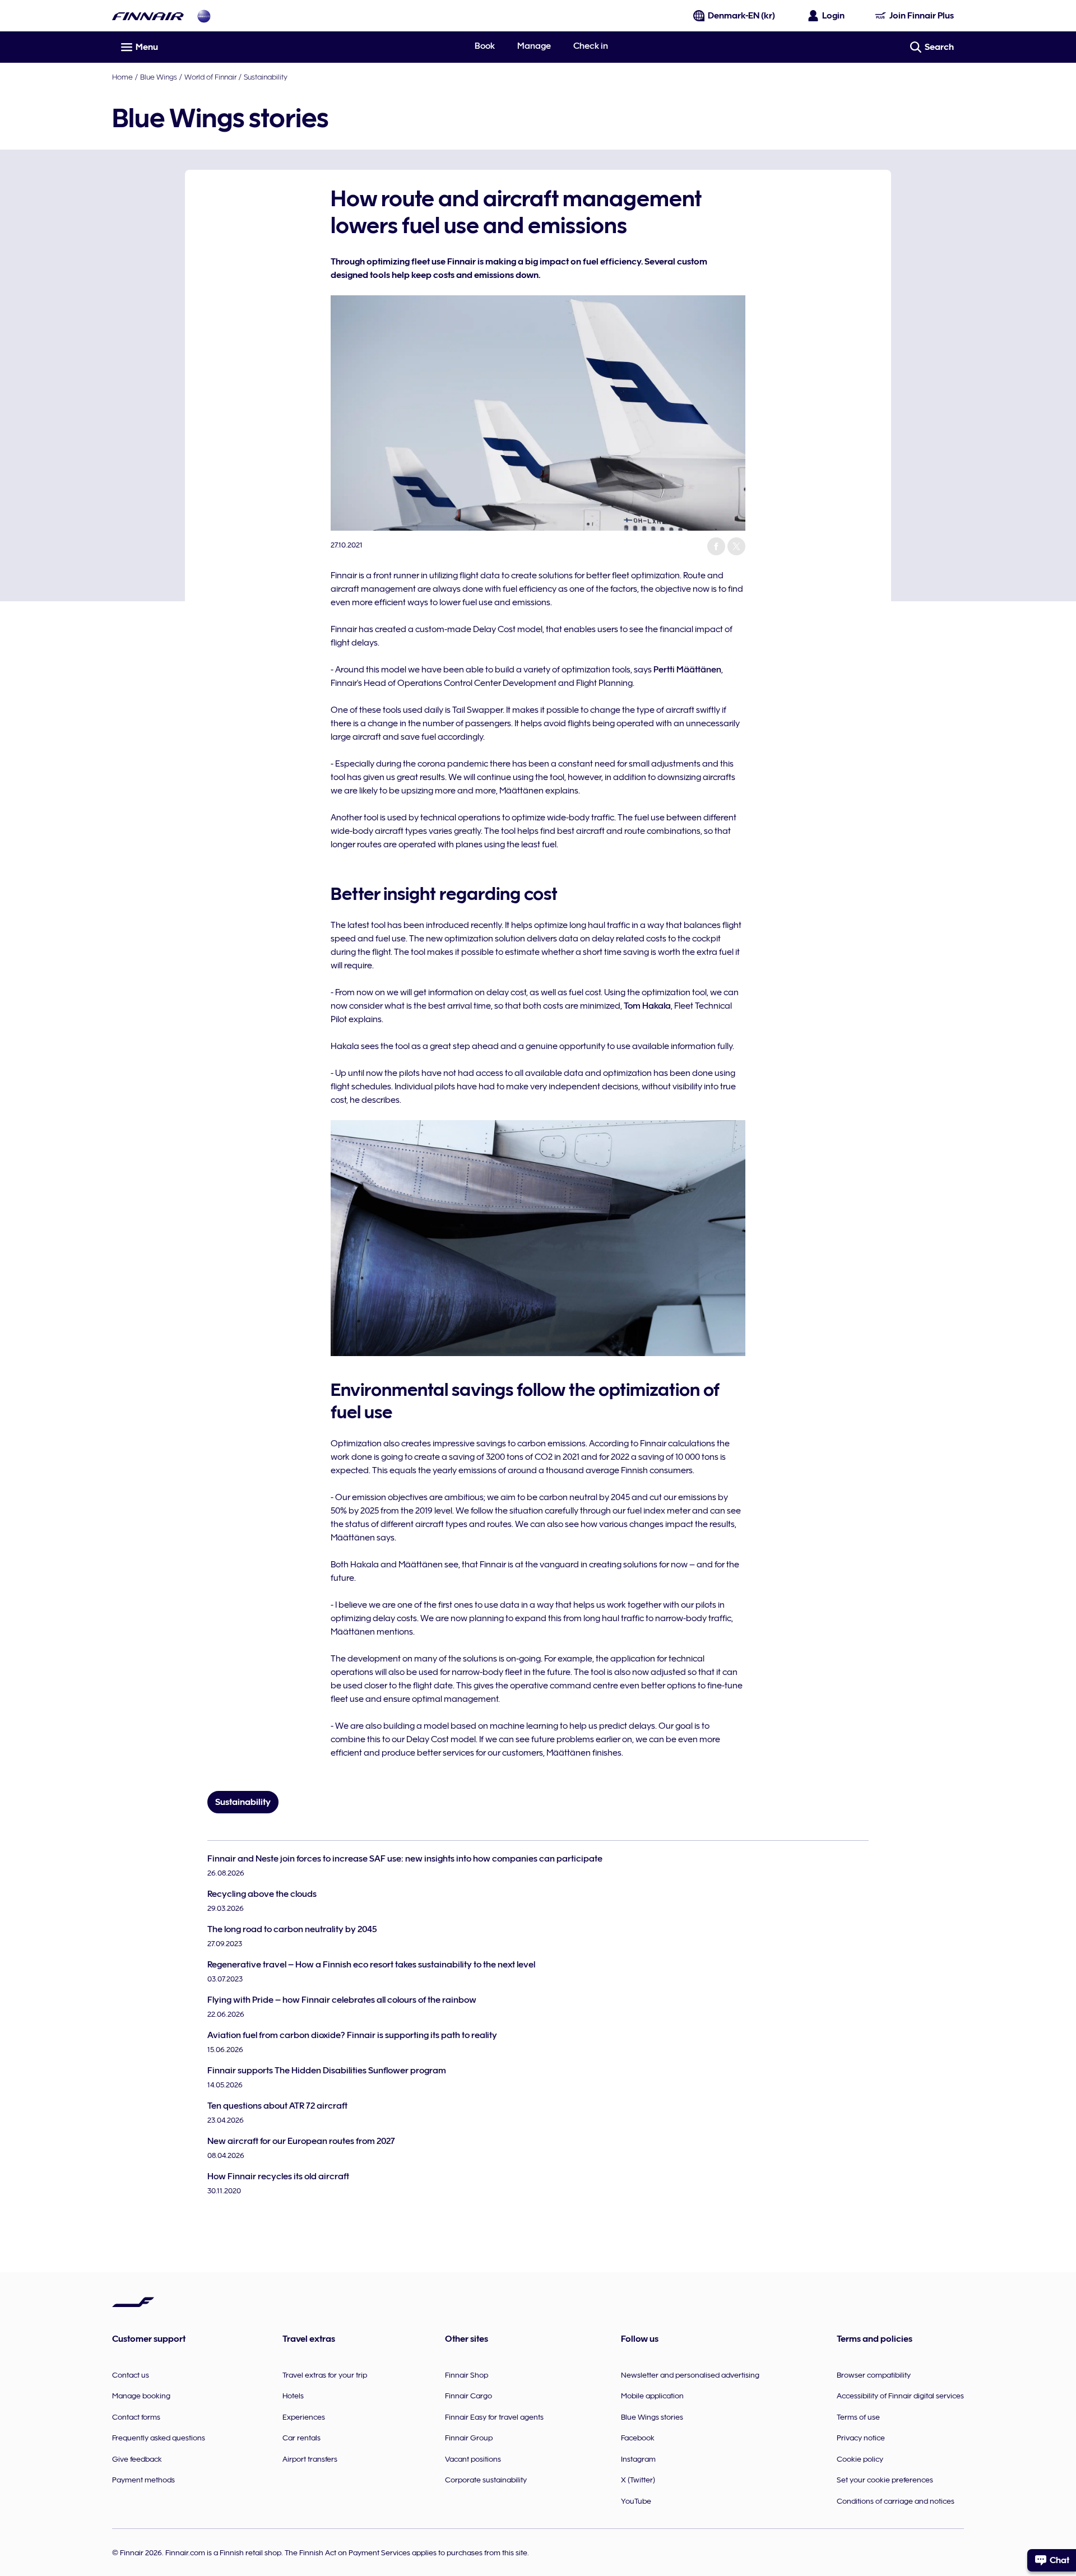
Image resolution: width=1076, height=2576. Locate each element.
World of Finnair (210, 77)
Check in (591, 46)
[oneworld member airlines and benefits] (204, 16)
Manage (534, 46)
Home (122, 77)
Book (485, 46)
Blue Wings (159, 77)
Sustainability (266, 77)
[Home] (148, 16)
